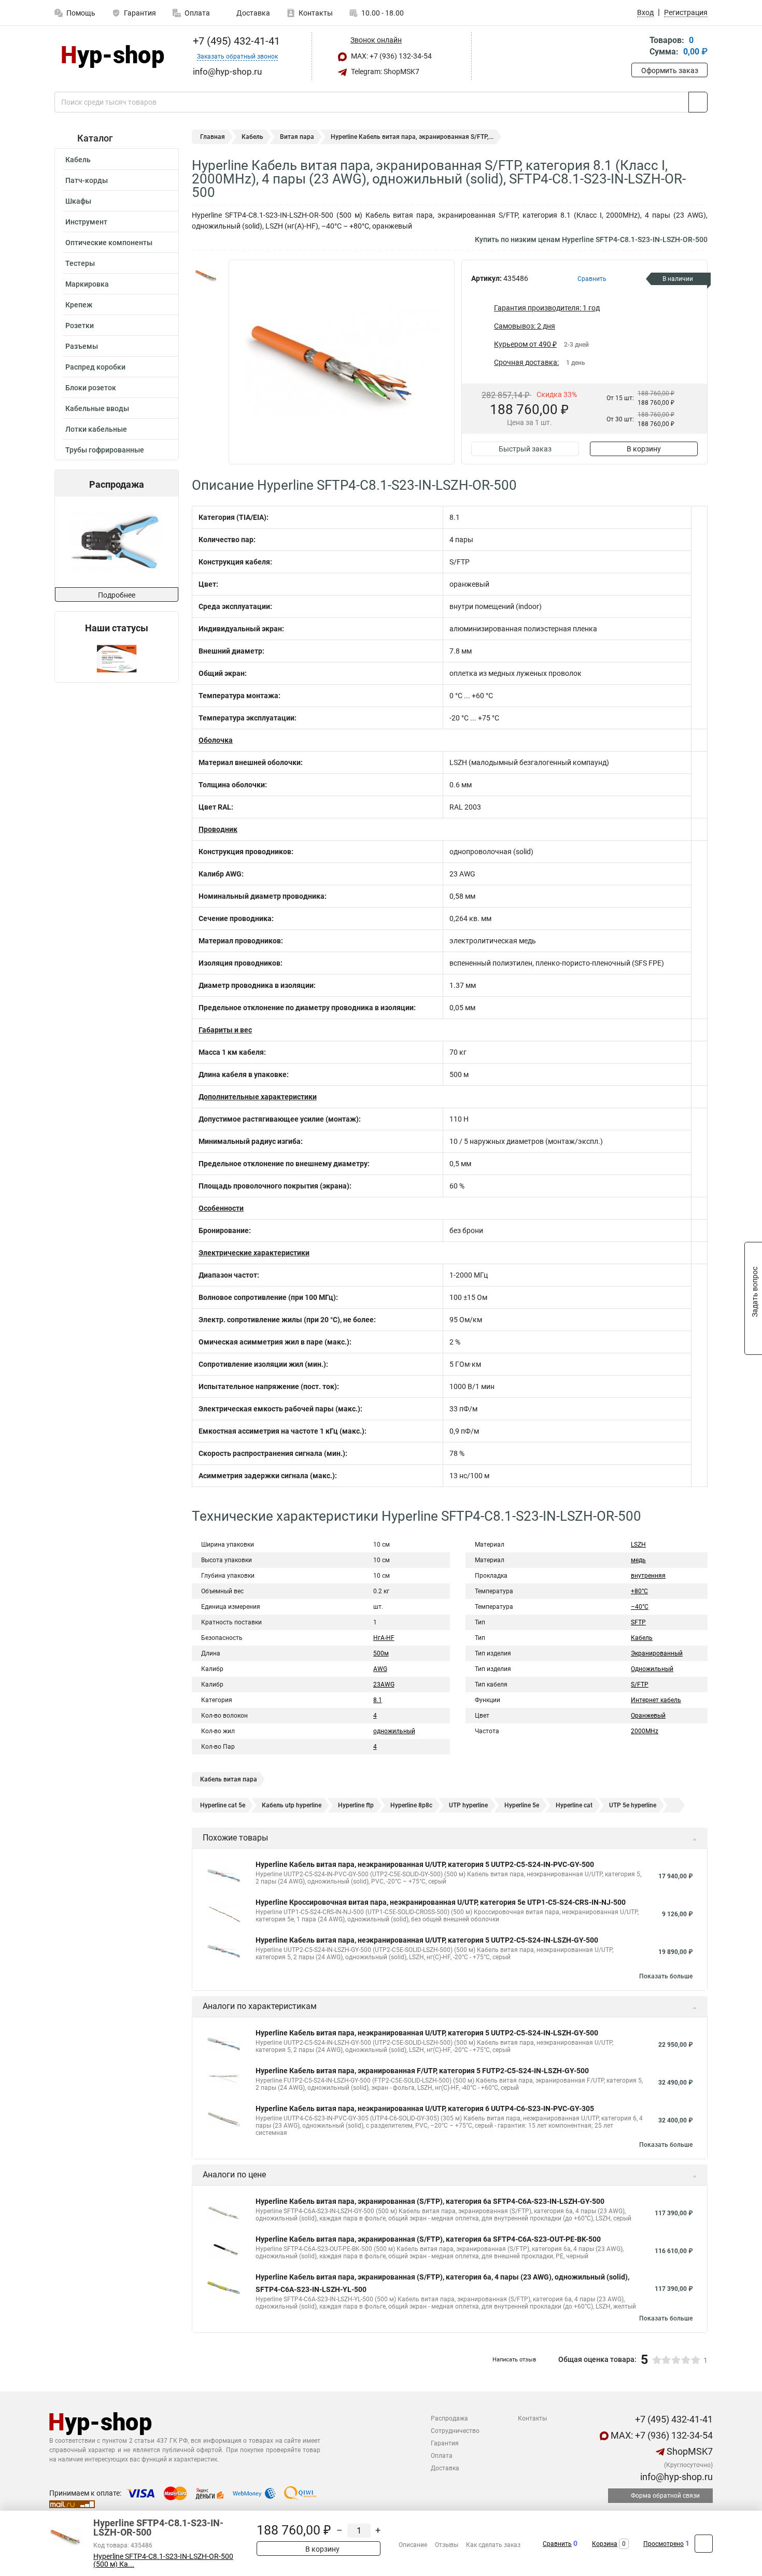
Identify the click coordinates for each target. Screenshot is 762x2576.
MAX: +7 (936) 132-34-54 (391, 56)
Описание (413, 2545)
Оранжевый (648, 1716)
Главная (213, 137)
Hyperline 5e (522, 1805)
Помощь (81, 13)
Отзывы (447, 2545)
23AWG (384, 1685)
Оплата (197, 13)
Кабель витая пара (229, 1779)
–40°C (640, 1607)
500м (381, 1653)
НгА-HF (384, 1638)
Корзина (605, 2544)
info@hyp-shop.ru (675, 2477)
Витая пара (297, 137)
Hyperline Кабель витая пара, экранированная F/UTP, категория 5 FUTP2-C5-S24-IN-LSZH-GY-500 (422, 2071)
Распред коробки (95, 367)
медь (638, 1560)
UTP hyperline (468, 1805)
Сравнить (557, 2544)
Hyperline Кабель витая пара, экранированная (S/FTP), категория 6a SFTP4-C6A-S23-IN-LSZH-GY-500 (430, 2201)
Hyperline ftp (356, 1805)
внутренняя (648, 1576)
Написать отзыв (514, 2360)
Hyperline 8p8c (411, 1805)
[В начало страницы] (704, 2544)
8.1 (378, 1700)
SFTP (638, 1622)
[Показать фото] (207, 275)
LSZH (638, 1545)
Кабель (78, 160)
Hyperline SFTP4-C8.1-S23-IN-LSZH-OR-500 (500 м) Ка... (163, 2560)
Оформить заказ (670, 70)
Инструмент (86, 222)
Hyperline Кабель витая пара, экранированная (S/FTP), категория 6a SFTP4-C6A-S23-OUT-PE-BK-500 (428, 2239)
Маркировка (87, 284)
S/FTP (640, 1685)
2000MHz (645, 1731)
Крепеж (79, 305)
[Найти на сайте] (698, 102)
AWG (380, 1669)
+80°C (639, 1591)
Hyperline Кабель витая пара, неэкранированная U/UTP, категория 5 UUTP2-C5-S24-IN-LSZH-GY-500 (427, 1940)
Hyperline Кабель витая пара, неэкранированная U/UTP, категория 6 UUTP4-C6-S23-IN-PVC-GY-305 (425, 2108)
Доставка (252, 13)
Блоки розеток (91, 388)
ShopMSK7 (689, 2451)
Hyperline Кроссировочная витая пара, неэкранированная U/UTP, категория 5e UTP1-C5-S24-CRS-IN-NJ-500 (441, 1902)
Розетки (80, 325)
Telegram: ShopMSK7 (384, 72)
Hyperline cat (574, 1805)
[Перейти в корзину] (639, 47)
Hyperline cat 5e (223, 1805)
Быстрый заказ (525, 449)
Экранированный (657, 1653)
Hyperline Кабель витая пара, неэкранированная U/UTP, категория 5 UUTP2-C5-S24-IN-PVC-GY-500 (425, 1864)
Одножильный (652, 1669)
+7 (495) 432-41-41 (235, 41)
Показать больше (666, 1976)
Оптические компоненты (109, 243)
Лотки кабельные (96, 429)
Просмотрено (664, 2544)
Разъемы (82, 346)
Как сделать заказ (493, 2545)
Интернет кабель (656, 1700)
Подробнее (117, 595)
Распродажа (449, 2418)
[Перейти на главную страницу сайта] (113, 56)
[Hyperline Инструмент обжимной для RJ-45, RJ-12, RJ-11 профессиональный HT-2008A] (83, 542)
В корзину (644, 449)
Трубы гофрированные (105, 450)
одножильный (394, 1731)
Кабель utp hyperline (292, 1805)
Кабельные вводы (97, 408)
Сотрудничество (455, 2431)
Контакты (316, 13)
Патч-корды (87, 180)
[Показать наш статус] (117, 658)
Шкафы (78, 201)
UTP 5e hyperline (633, 1805)
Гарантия (140, 13)
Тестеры (80, 263)
